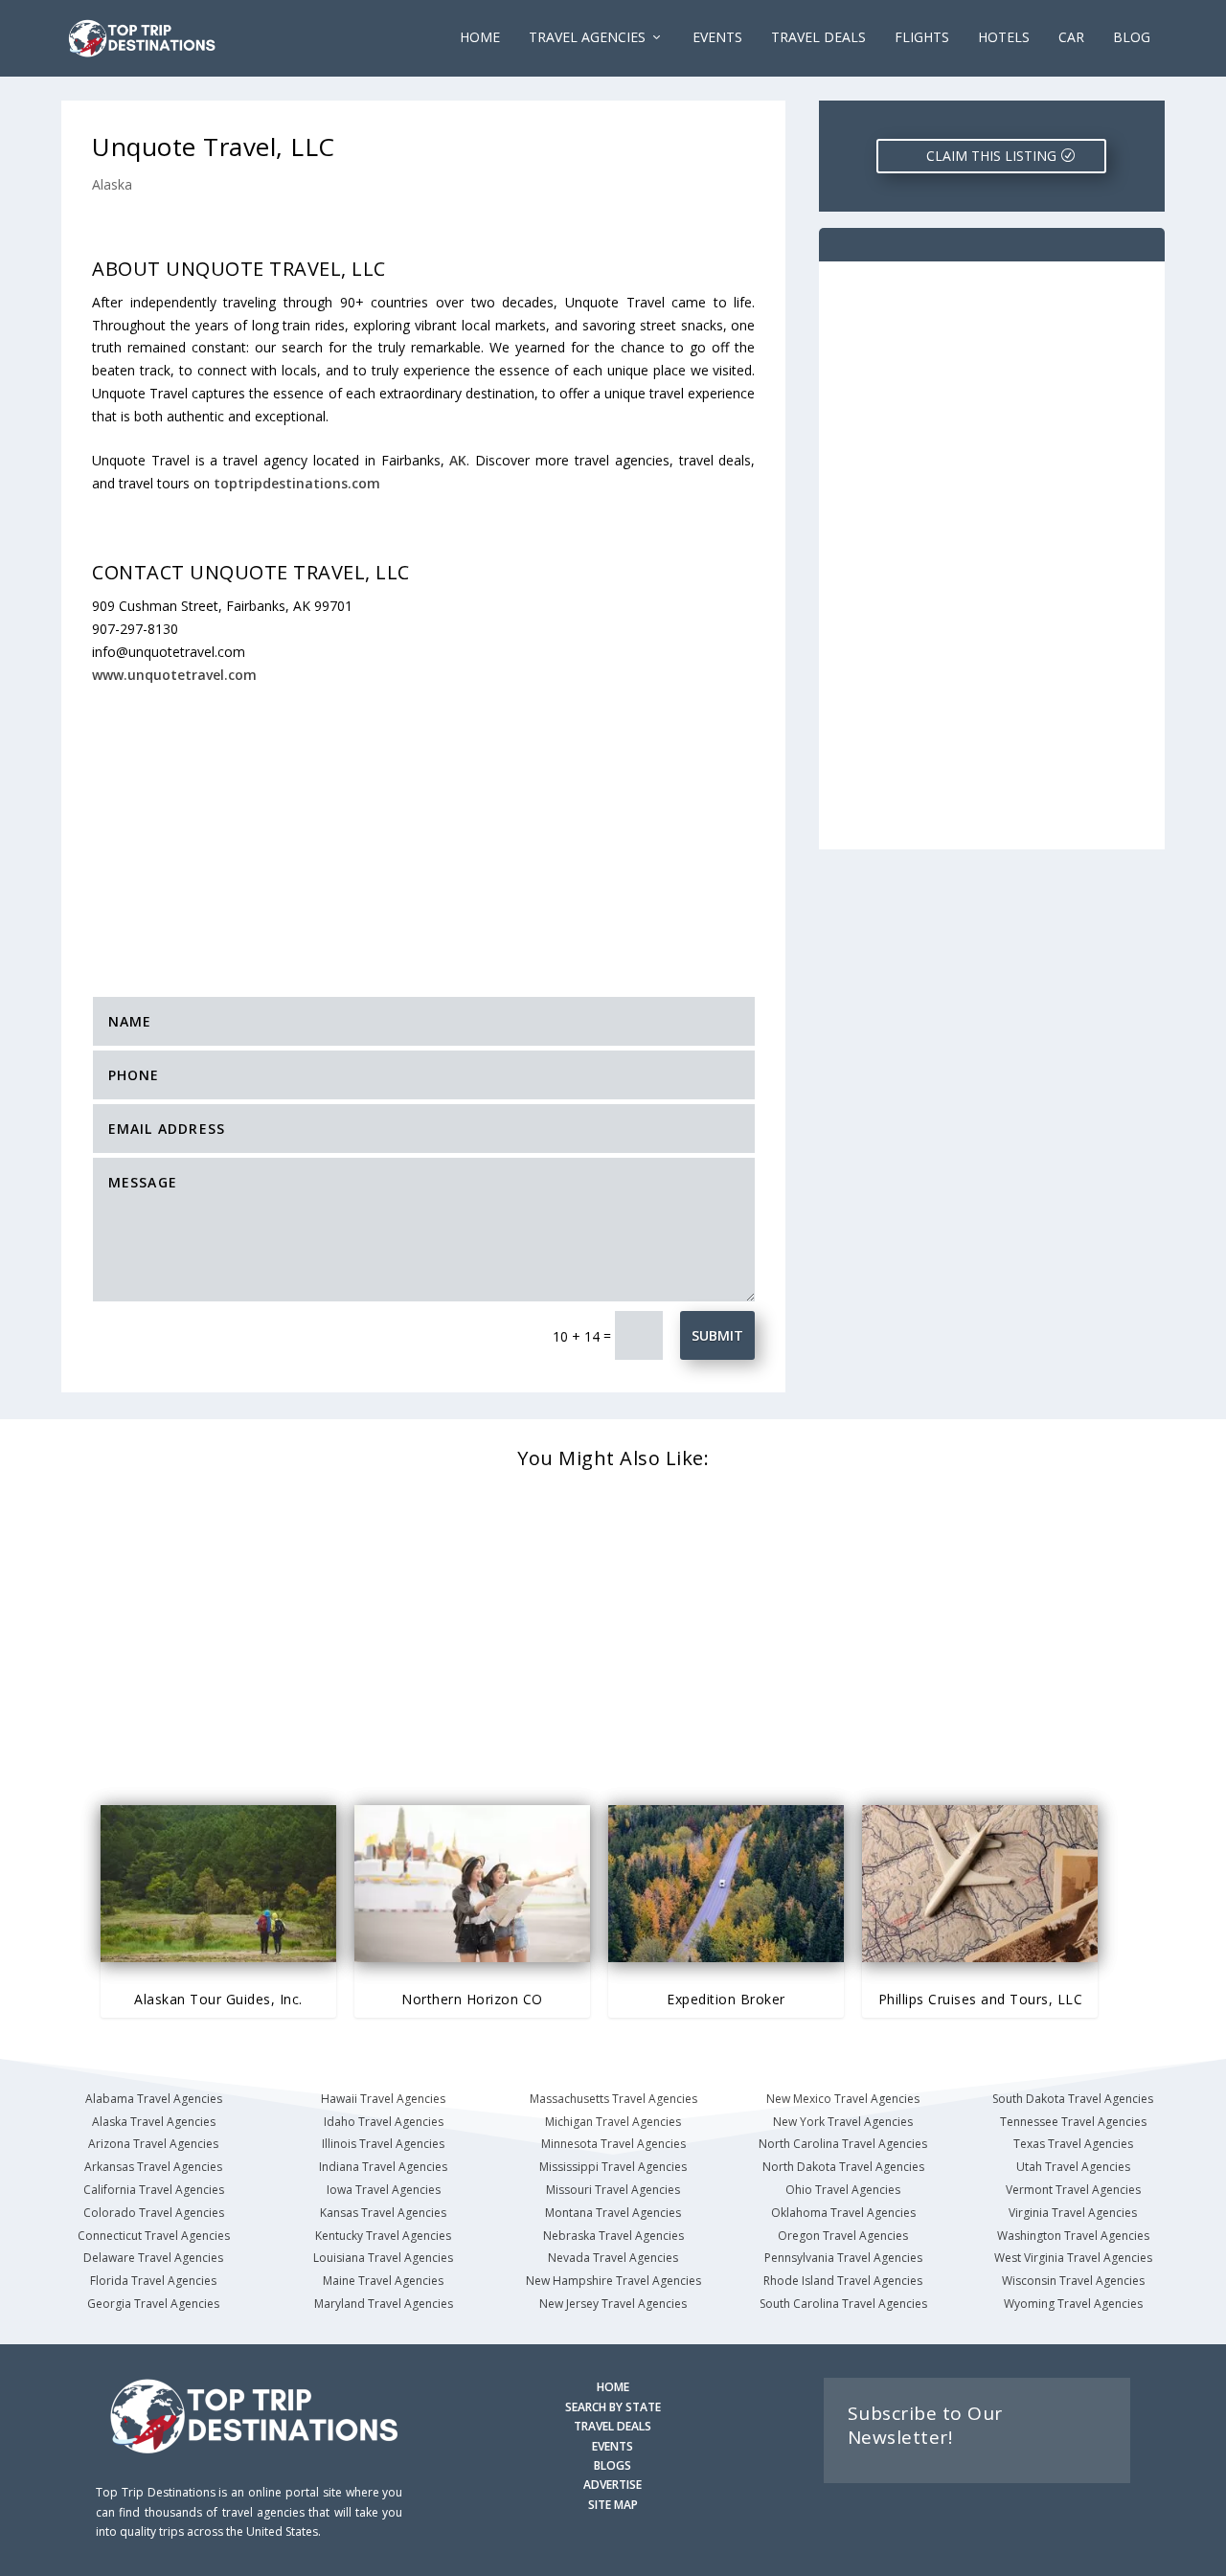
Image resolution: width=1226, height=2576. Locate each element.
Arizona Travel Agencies (153, 2144)
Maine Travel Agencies (383, 2281)
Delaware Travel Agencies (153, 2258)
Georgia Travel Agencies (153, 2304)
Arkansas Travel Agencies (153, 2167)
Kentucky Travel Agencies (383, 2236)
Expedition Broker (726, 1999)
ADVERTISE (613, 2485)
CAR (1071, 38)
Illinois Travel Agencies (383, 2144)
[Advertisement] (431, 827)
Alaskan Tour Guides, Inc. (218, 1999)
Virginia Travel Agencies (1073, 2213)
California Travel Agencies (154, 2190)
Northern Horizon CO (472, 1999)
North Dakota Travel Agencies (843, 2167)
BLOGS (613, 2465)
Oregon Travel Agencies (843, 2236)
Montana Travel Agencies (613, 2213)
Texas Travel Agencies (1073, 2144)
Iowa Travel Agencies (384, 2190)
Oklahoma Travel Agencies (843, 2213)
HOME (613, 2387)
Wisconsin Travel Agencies (1073, 2281)
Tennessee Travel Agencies (1073, 2122)
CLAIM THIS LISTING (991, 156)
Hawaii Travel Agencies (383, 2099)
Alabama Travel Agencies (154, 2099)
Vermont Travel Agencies (1073, 2190)
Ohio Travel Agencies (843, 2190)
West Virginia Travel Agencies (1073, 2258)
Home (480, 38)
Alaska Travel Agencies (154, 2122)
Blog (1132, 38)
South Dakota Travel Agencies (1073, 2099)
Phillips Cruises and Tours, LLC (981, 1999)
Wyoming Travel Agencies (1073, 2304)
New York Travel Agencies (843, 2122)
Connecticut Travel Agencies (154, 2236)
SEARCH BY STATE (613, 2407)
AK (458, 460)
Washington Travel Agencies (1073, 2236)
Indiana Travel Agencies (383, 2167)
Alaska (112, 184)
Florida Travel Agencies (153, 2281)
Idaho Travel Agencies (384, 2122)
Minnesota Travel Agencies (613, 2144)
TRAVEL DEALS (613, 2426)
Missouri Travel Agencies (613, 2190)
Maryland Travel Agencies (384, 2304)
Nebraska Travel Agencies (613, 2236)
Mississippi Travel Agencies (613, 2167)
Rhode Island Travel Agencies (843, 2281)
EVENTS (717, 38)
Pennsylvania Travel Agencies (843, 2258)
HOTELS (1004, 38)
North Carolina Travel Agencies (843, 2144)
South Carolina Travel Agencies (843, 2304)
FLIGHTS (922, 38)
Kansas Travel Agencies (383, 2213)
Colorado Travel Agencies (154, 2213)
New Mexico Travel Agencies (843, 2099)
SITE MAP (613, 2505)
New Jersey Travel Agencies (613, 2304)
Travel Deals (818, 38)
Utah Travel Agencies (1073, 2167)
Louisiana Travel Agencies (383, 2258)
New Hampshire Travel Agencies (613, 2281)
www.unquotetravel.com (174, 675)
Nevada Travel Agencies (613, 2258)
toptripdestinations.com (297, 483)
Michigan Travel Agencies (613, 2122)
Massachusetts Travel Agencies (613, 2099)
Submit (717, 1335)
